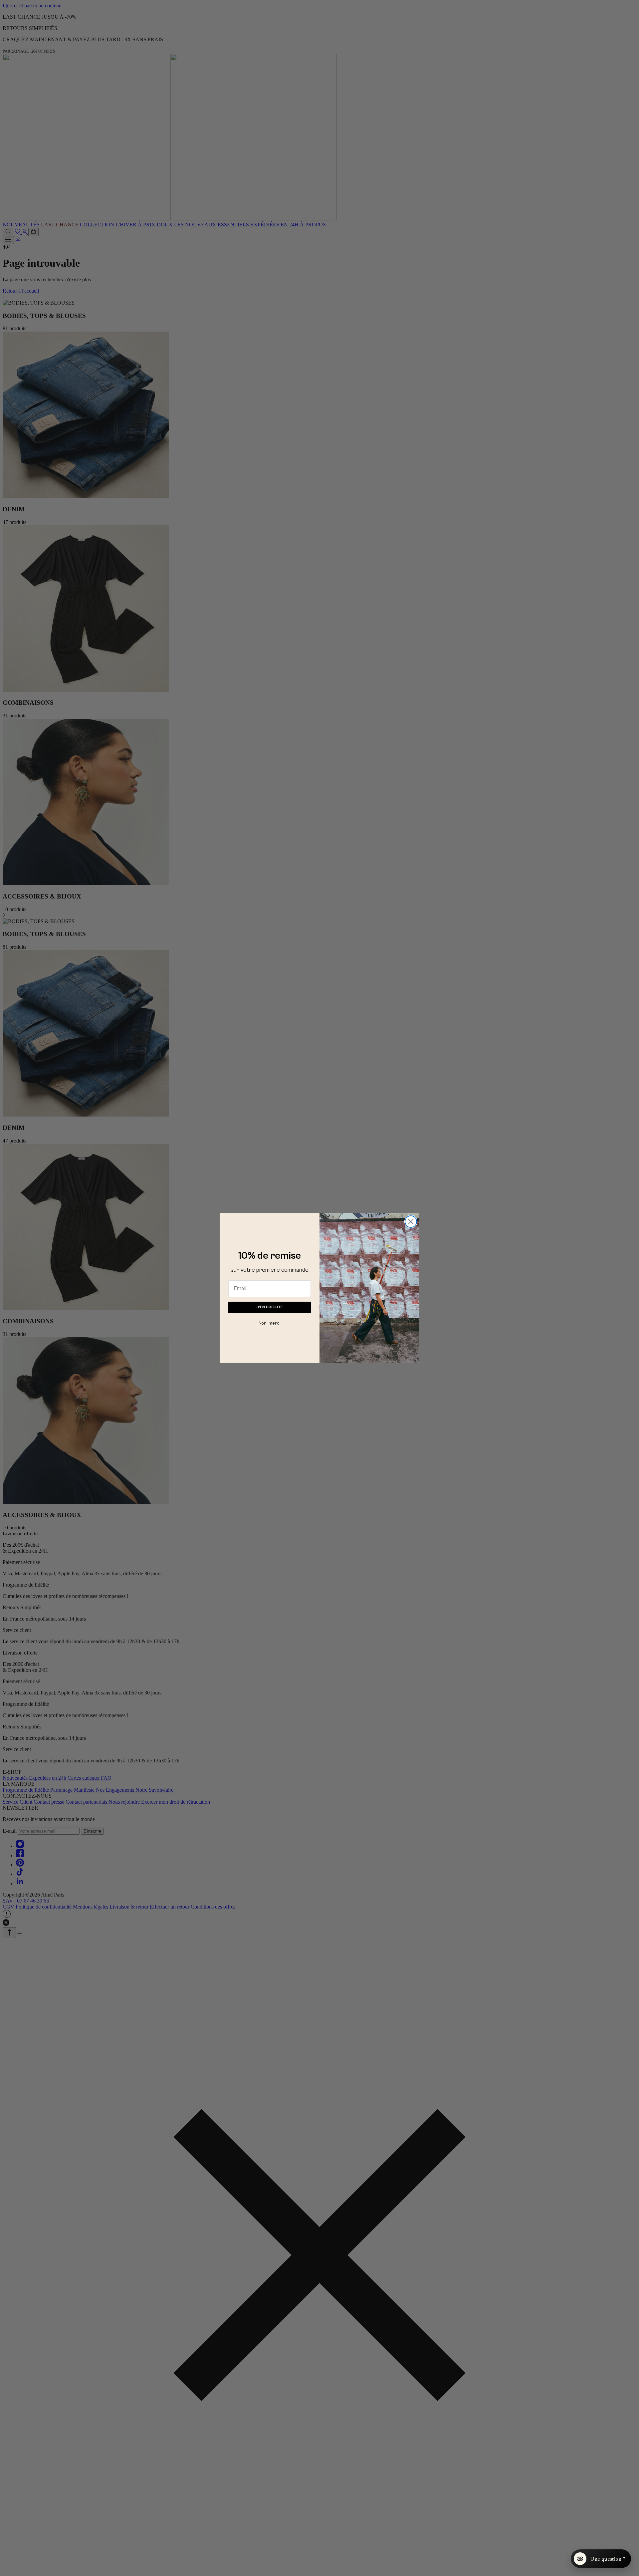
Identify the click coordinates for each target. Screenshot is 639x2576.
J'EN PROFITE (270, 1307)
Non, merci (270, 1323)
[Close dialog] (411, 1222)
